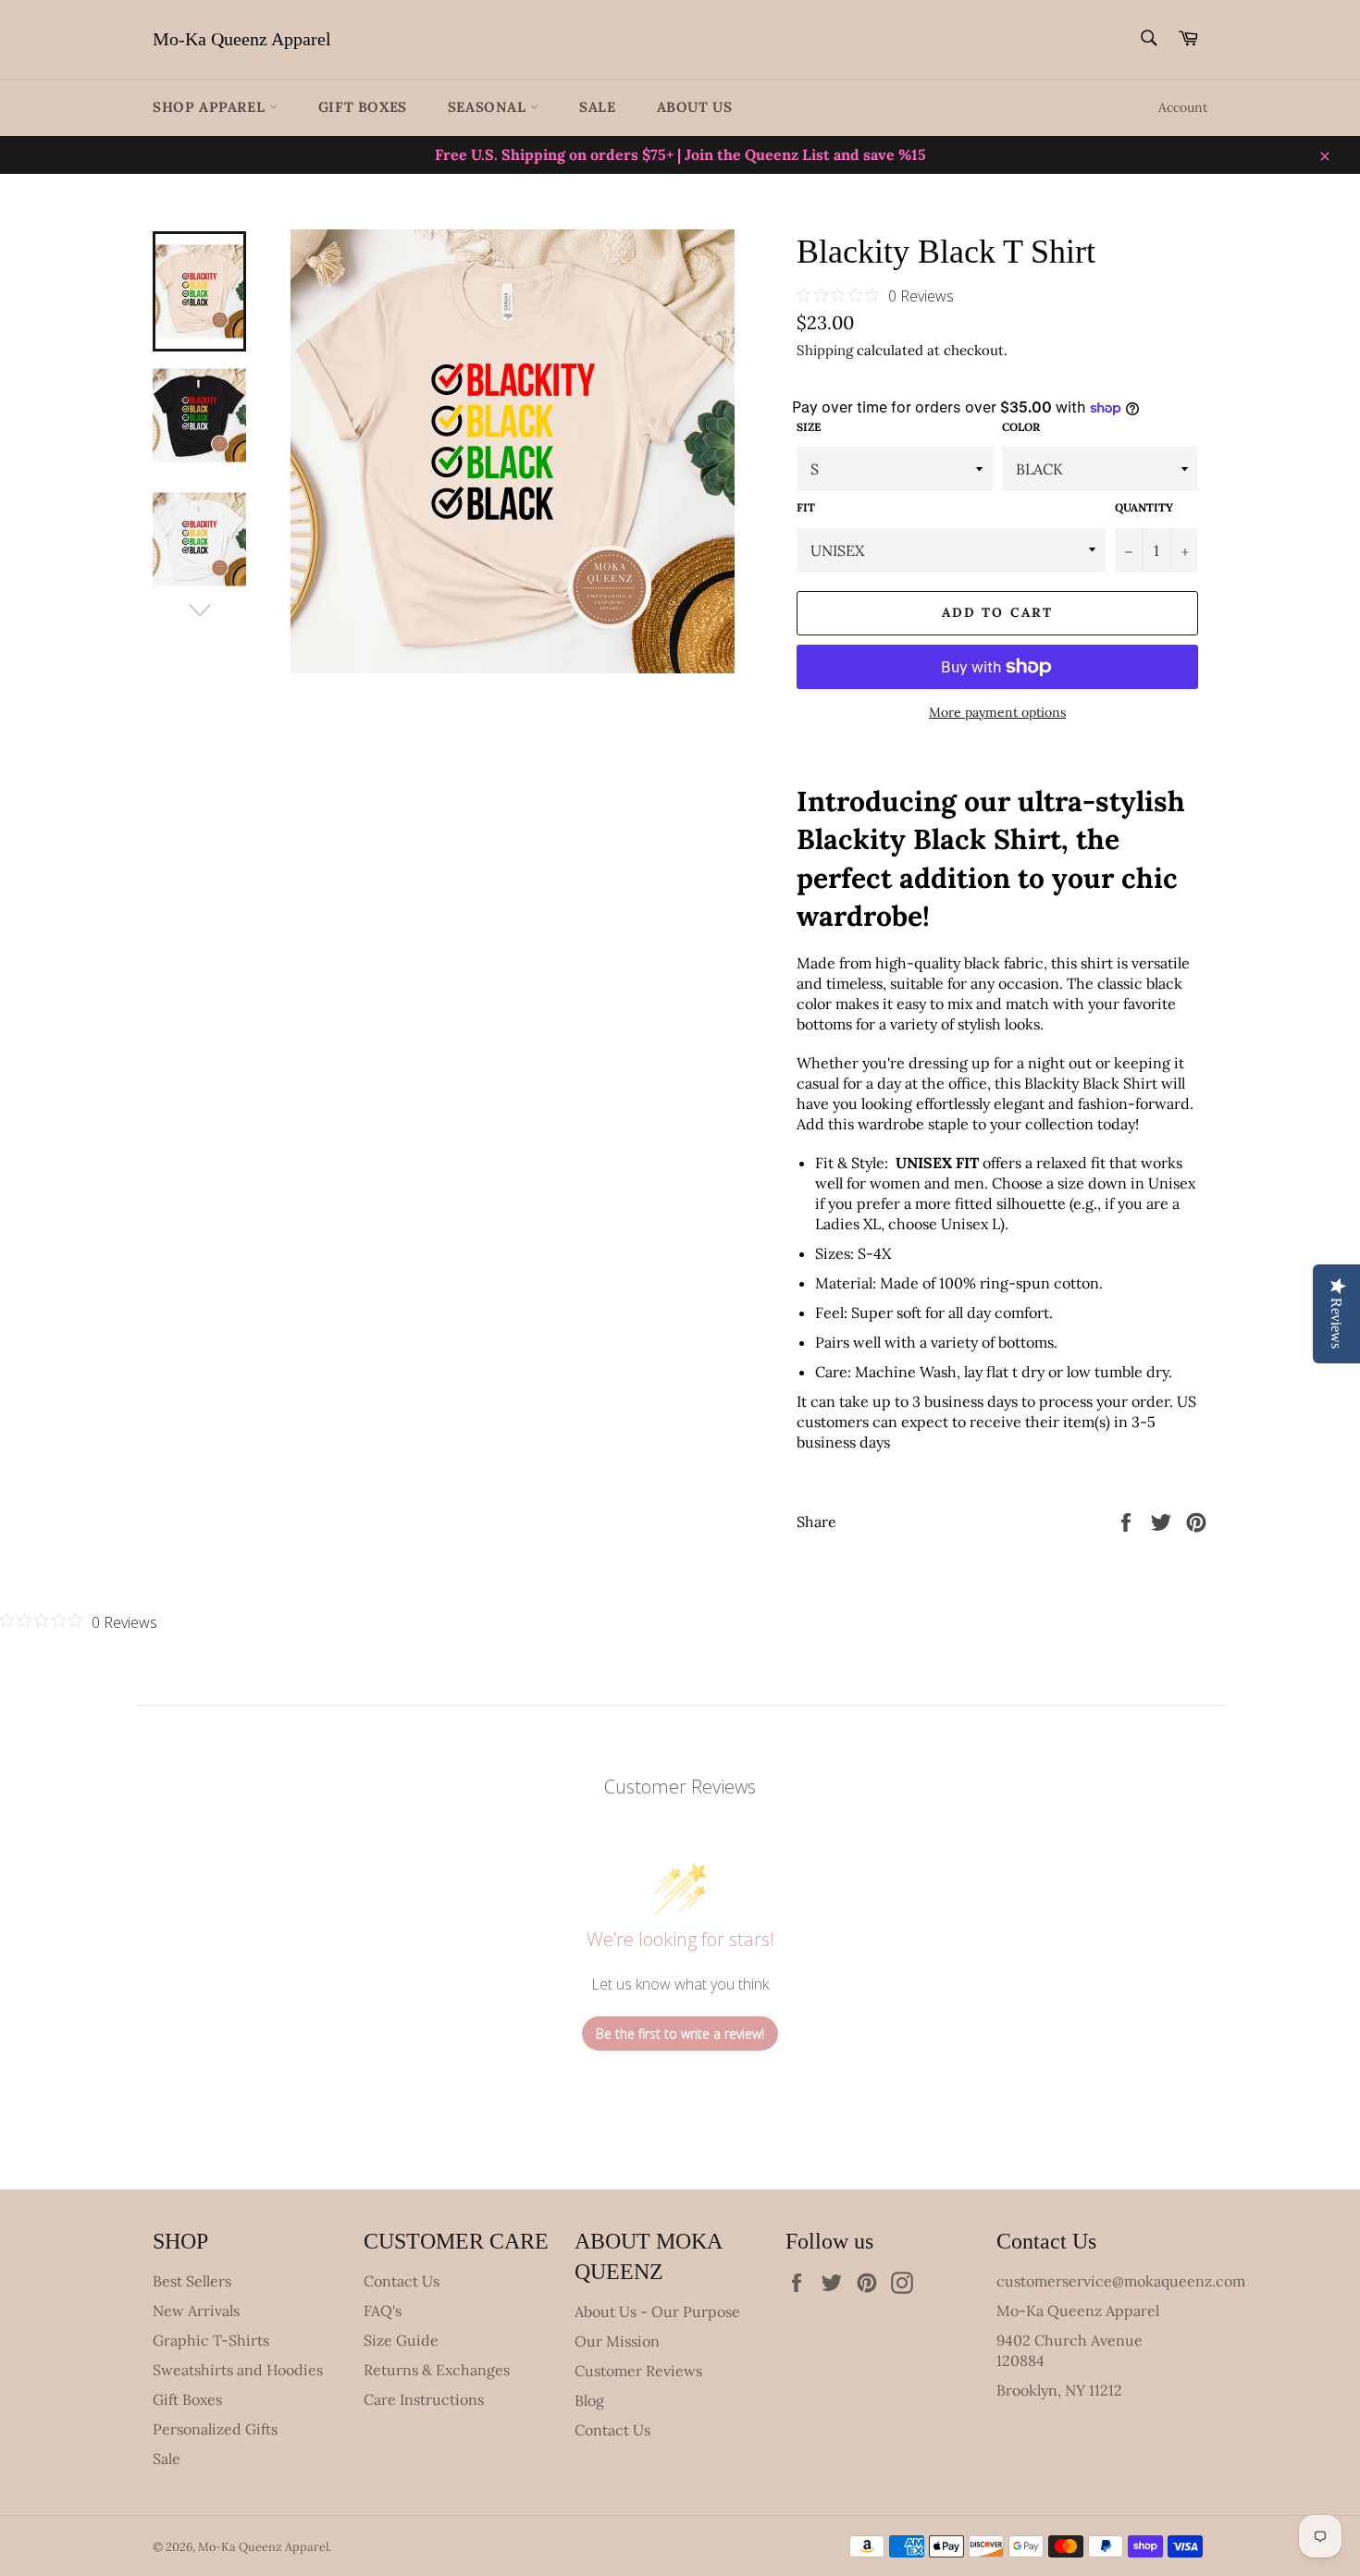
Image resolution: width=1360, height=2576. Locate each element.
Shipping (825, 350)
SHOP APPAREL (211, 107)
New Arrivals (196, 2311)
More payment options (997, 712)
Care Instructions (424, 2399)
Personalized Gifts (215, 2429)
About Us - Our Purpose (657, 2311)
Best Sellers (192, 2281)
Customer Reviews (638, 2371)
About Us (695, 107)
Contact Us (402, 2281)
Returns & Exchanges (437, 2370)
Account (1183, 107)
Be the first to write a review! (680, 2034)
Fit (806, 507)
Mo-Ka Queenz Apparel (242, 39)
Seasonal (489, 107)
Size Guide (401, 2340)
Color (1021, 427)
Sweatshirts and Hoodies (238, 2370)
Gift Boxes (363, 107)
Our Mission (617, 2341)
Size (809, 427)
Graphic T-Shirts (211, 2340)
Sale (597, 107)
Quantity (1144, 507)
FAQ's (383, 2311)
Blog (589, 2400)
